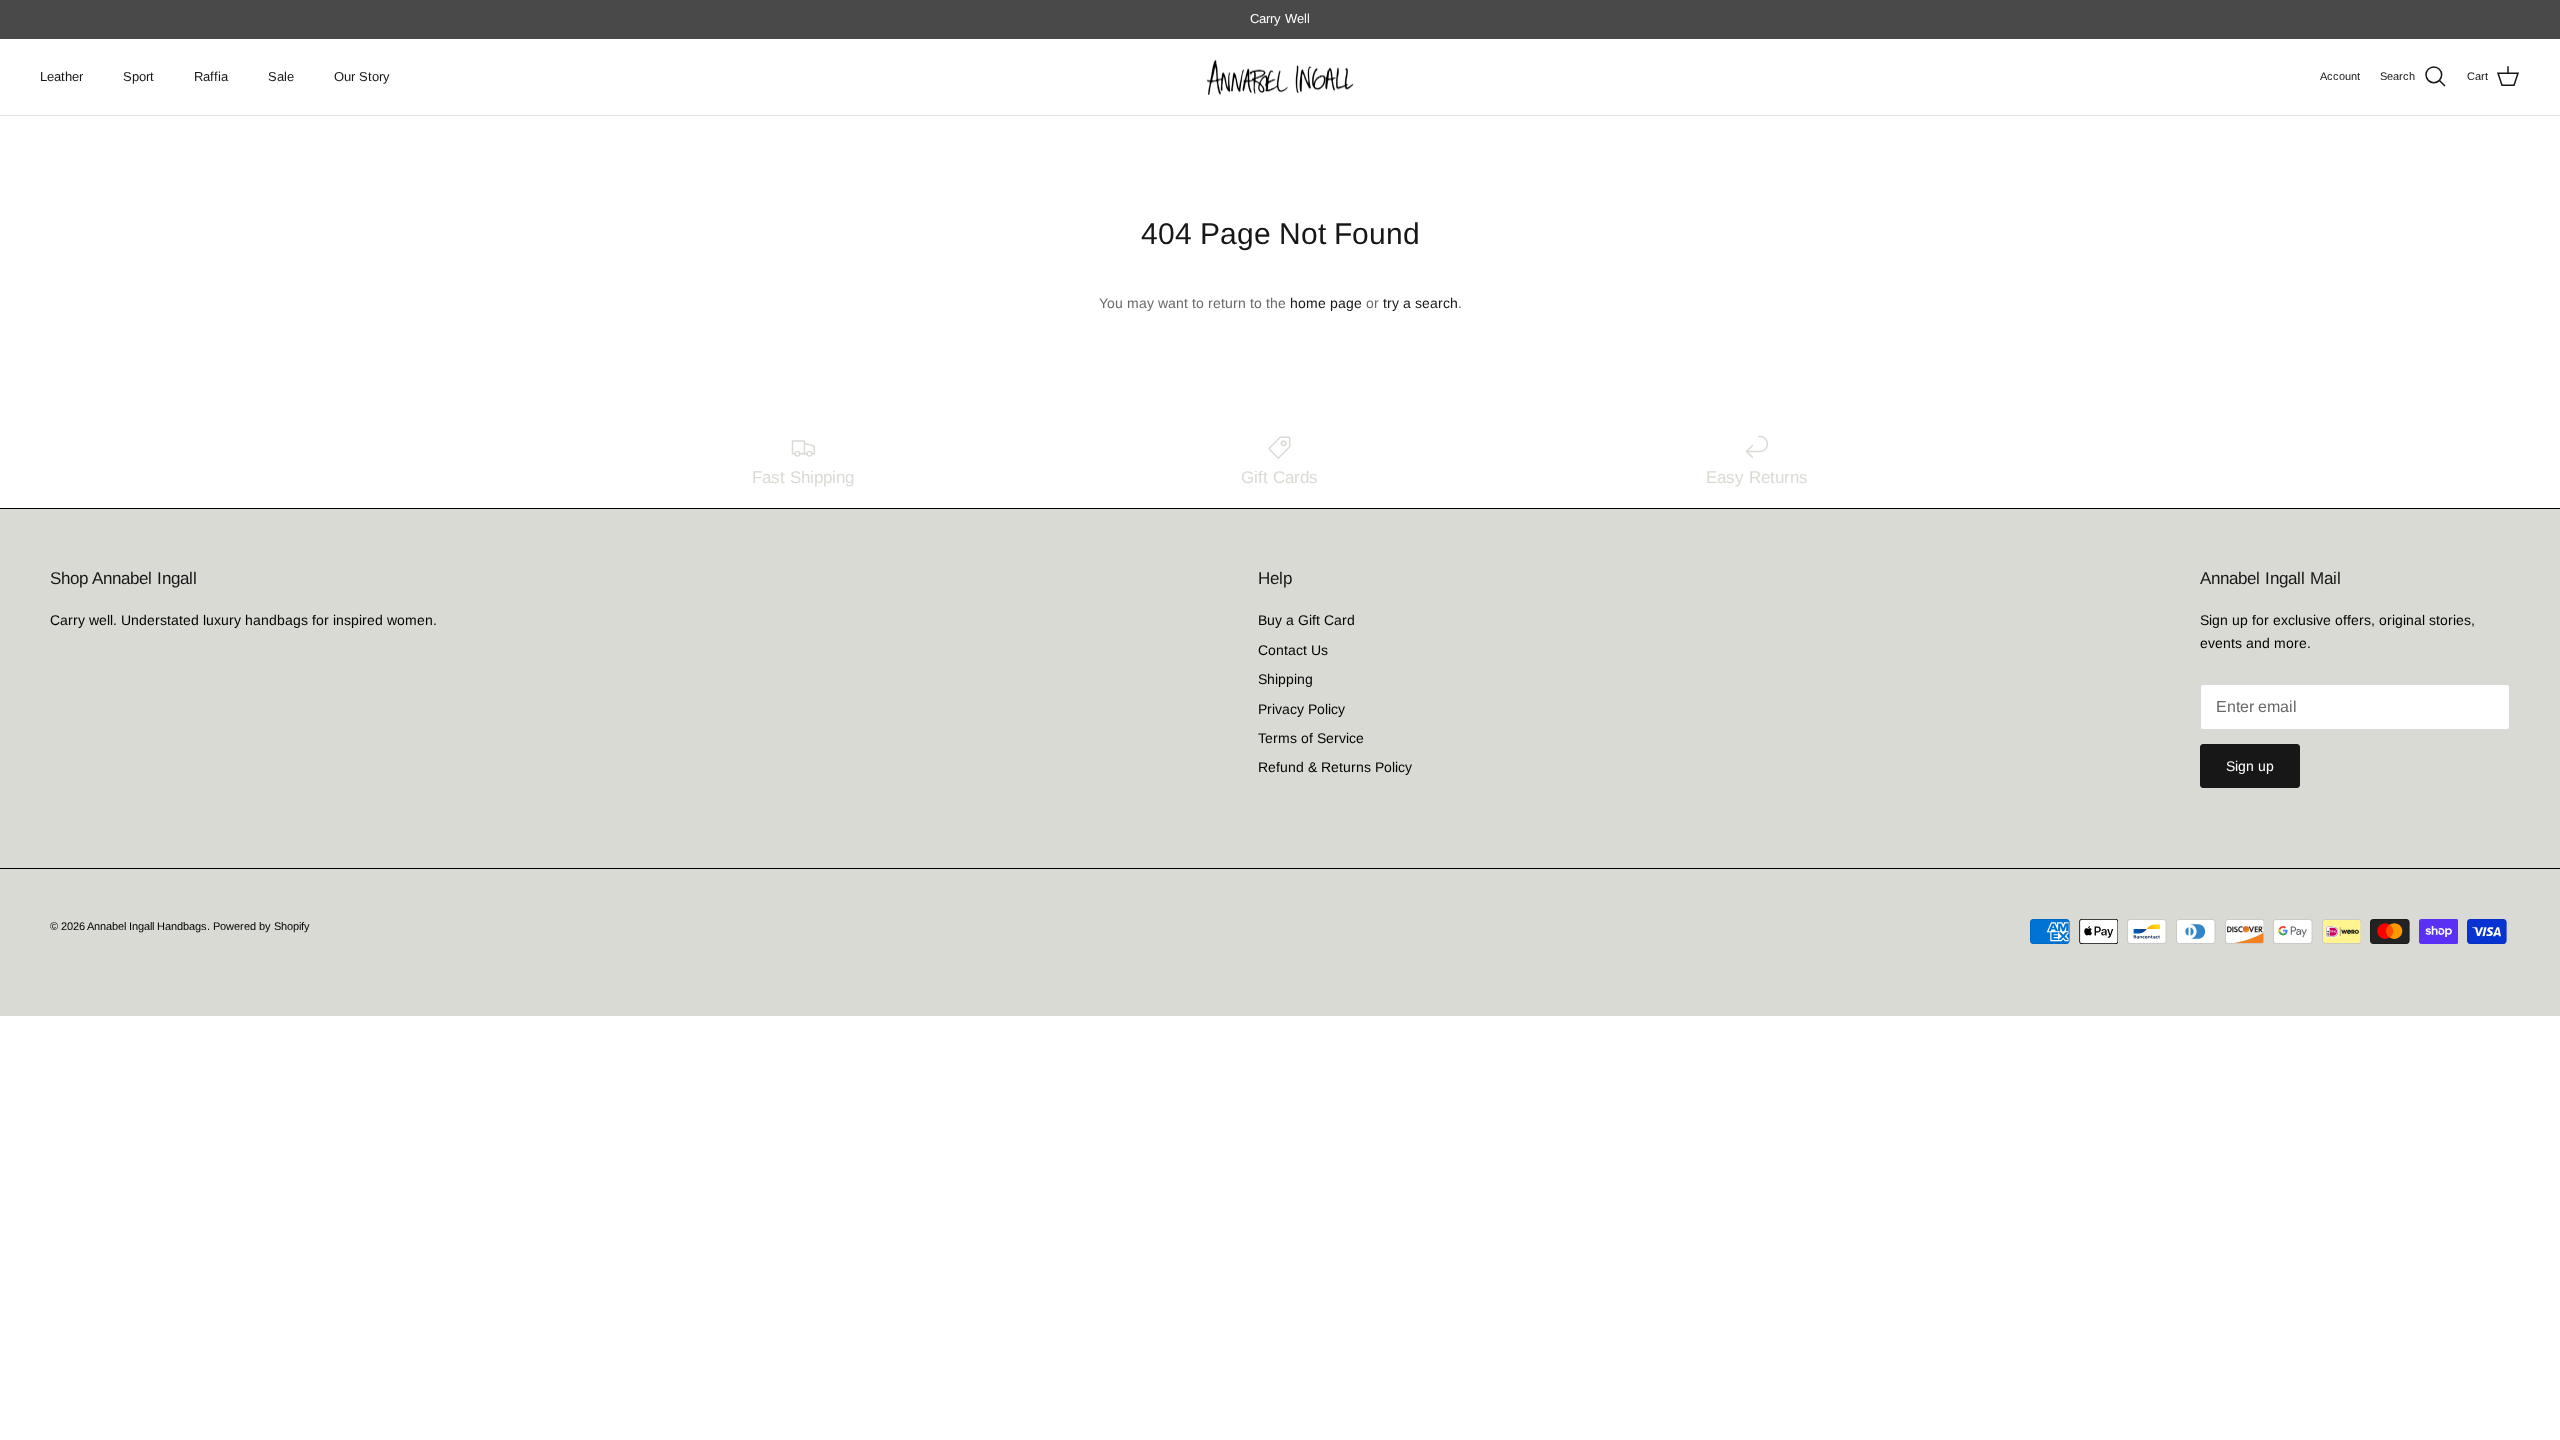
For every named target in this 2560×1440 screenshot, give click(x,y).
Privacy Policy (1301, 709)
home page (1326, 303)
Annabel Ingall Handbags (147, 926)
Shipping (1285, 679)
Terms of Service (1311, 738)
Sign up (2250, 766)
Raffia (211, 76)
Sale (281, 76)
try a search (1420, 303)
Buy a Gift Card (1306, 620)
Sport (138, 76)
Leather (61, 76)
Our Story (362, 76)
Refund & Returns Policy (1335, 767)
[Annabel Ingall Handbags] (1280, 77)
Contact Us (1293, 650)
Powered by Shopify (261, 926)
